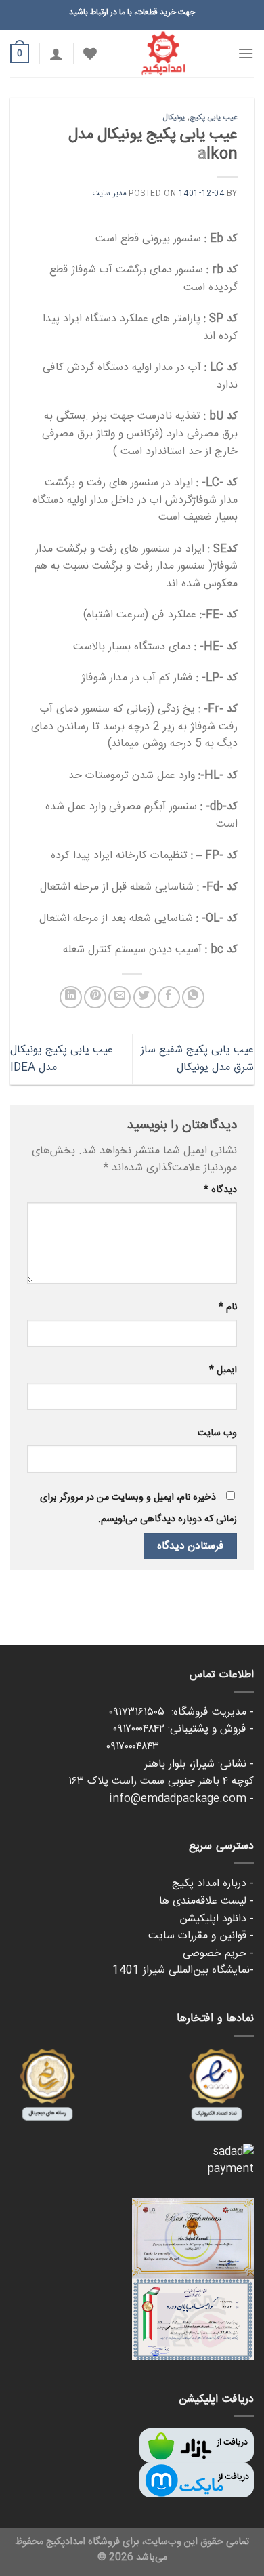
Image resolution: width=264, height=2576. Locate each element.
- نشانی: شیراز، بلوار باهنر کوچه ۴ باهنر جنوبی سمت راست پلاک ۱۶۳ (161, 1773)
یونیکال (174, 118)
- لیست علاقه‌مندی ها (206, 1901)
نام (228, 1307)
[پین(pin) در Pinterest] (95, 997)
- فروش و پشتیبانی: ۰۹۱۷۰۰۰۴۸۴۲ (183, 1729)
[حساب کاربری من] (56, 54)
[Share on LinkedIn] (71, 997)
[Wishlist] (90, 54)
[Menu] (246, 53)
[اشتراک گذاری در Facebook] (169, 997)
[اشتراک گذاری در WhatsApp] (193, 997)
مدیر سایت (110, 193)
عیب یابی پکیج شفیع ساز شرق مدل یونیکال (197, 1059)
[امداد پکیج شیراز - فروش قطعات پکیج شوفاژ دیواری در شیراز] (163, 54)
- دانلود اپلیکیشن (217, 1919)
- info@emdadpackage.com (181, 1799)
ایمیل (223, 1370)
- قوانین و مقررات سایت (201, 1936)
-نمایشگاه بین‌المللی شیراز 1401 (183, 1970)
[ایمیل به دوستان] (119, 997)
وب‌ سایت (217, 1433)
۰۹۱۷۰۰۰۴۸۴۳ (180, 1747)
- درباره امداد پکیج (213, 1884)
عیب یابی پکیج (214, 118)
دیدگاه (220, 1190)
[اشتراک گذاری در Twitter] (145, 997)
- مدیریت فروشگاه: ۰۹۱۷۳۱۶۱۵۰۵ (181, 1712)
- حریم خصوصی (218, 1954)
